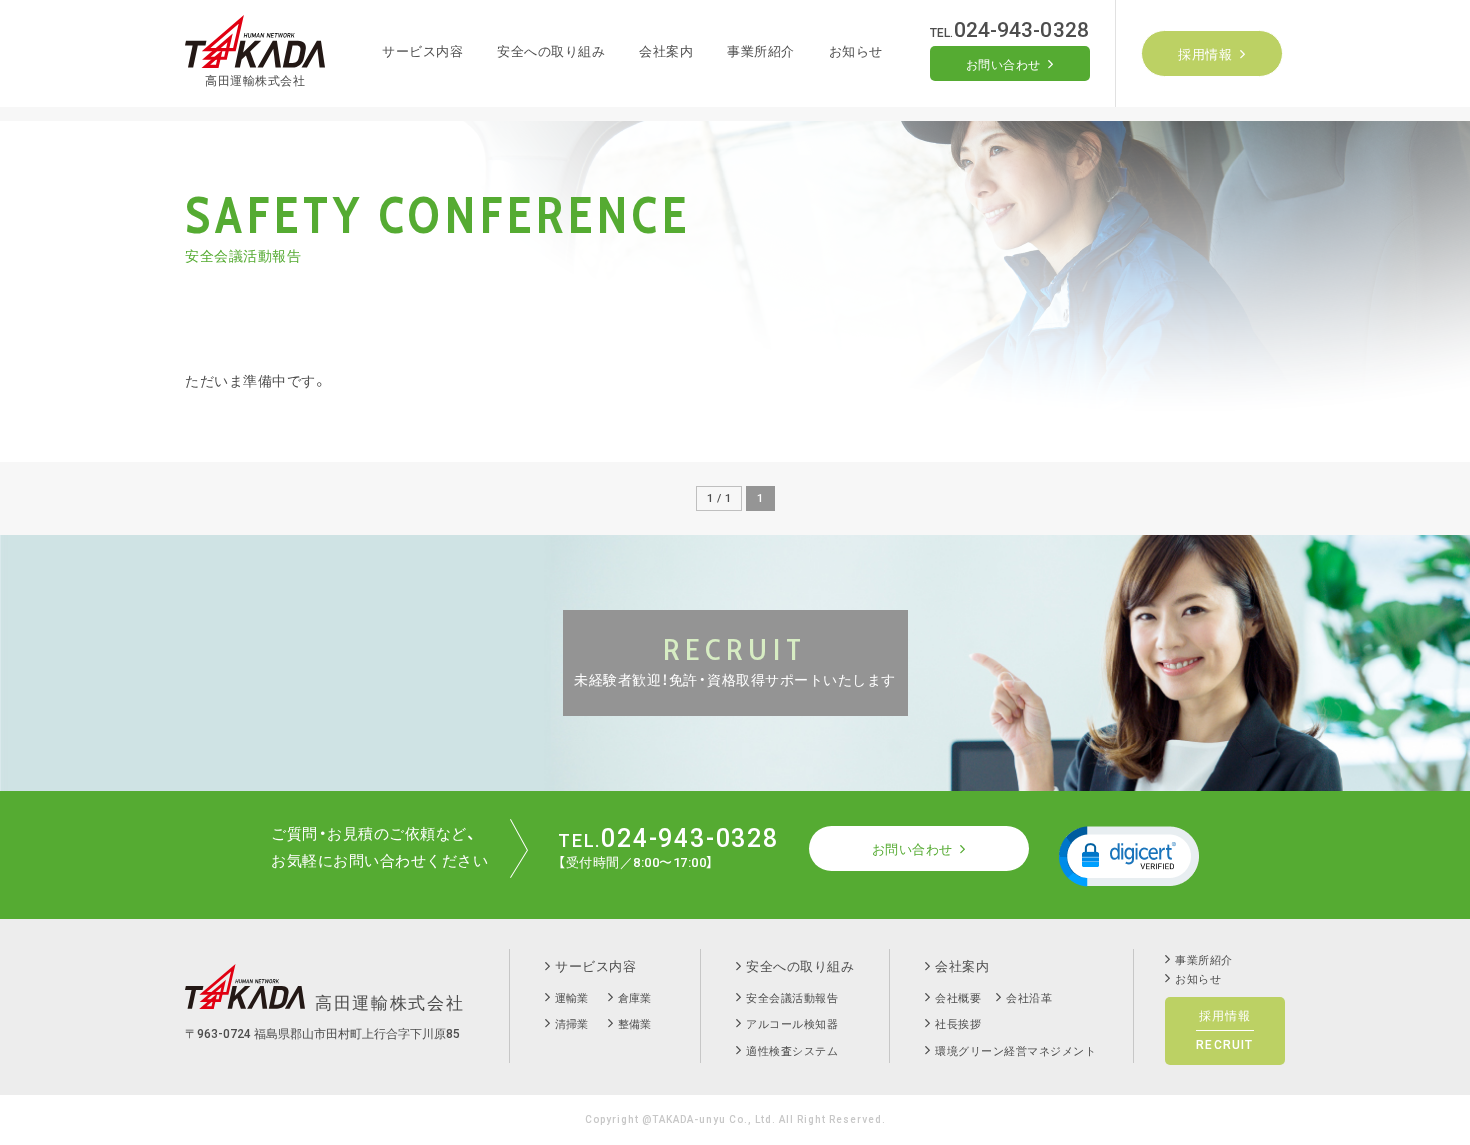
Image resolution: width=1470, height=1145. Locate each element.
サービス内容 (422, 51)
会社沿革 (1029, 998)
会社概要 (958, 998)
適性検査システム (792, 1051)
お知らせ (856, 51)
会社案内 (666, 51)
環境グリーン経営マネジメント (1015, 1051)
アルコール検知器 (792, 1024)
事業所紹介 (761, 51)
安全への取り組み (551, 51)
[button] (1129, 855)
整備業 (634, 1024)
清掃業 (571, 1024)
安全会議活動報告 (792, 998)
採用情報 (1205, 54)
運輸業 (571, 998)
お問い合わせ (1003, 65)
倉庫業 (634, 998)
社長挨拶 (958, 1024)
